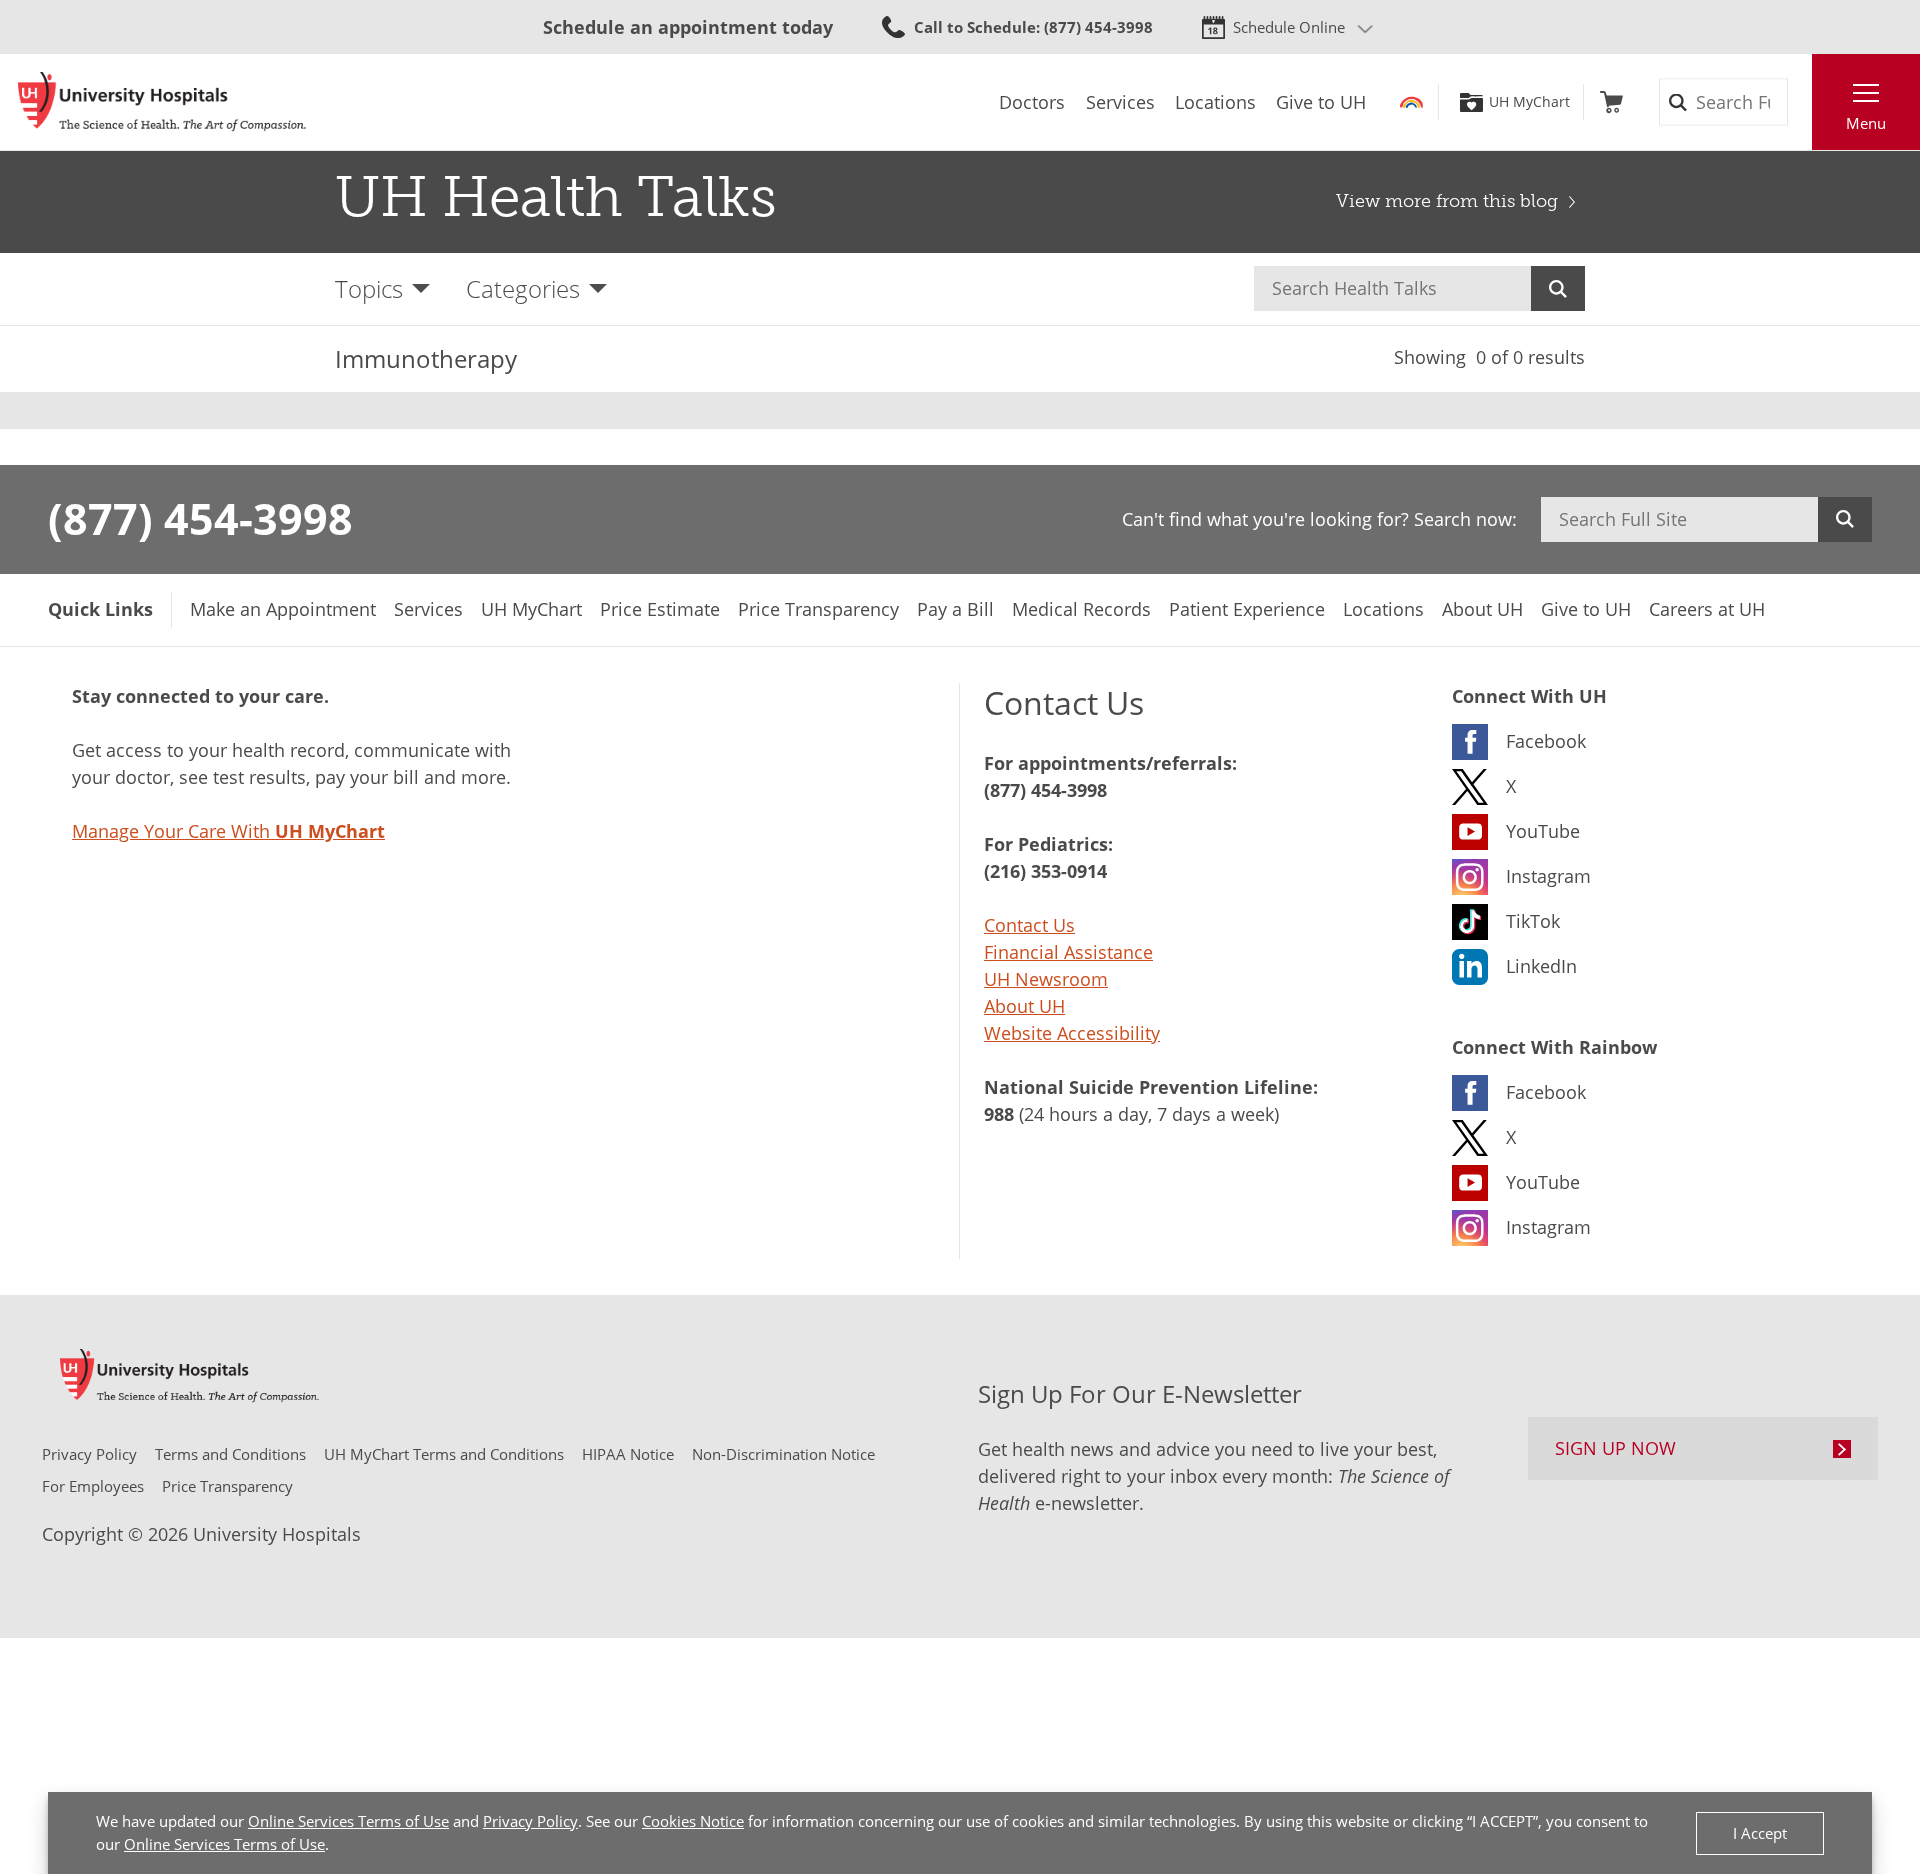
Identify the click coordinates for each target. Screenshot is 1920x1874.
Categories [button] (523, 288)
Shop (1611, 102)
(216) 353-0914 (1045, 871)
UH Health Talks (556, 197)
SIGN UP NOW (1615, 1448)
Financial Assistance (1068, 952)
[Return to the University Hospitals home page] (162, 102)
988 (999, 1114)
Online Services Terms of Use (348, 1821)
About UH (1024, 1006)
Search (1558, 288)
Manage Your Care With (228, 831)
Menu (1866, 123)
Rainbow (1411, 102)
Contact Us (1029, 925)
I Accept (1760, 1833)
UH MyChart (1529, 102)
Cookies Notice (693, 1821)
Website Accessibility (1072, 1033)
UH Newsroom (1046, 979)
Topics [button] (369, 288)
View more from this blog (1447, 201)
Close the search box (1801, 102)
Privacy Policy (530, 1821)
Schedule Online (1289, 27)
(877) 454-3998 (200, 518)
